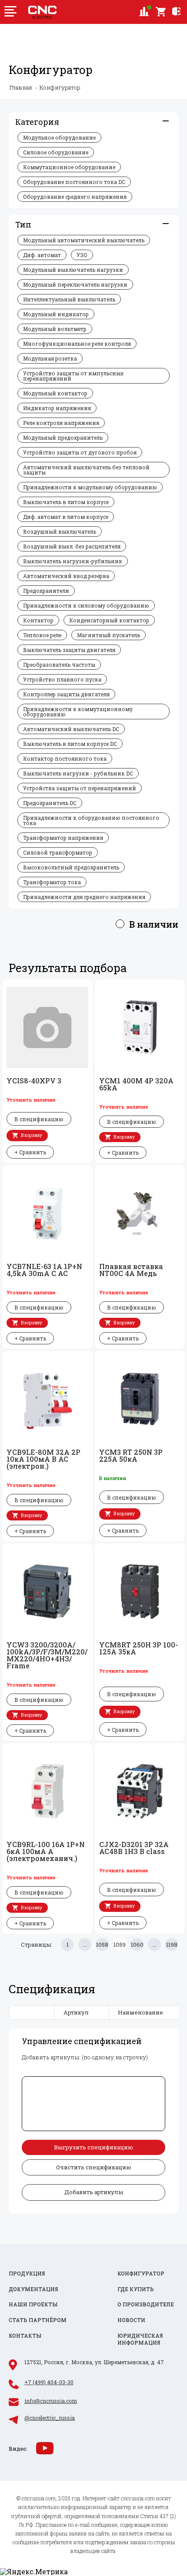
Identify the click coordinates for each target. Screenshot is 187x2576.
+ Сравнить (30, 1152)
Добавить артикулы (94, 2192)
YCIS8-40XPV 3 (34, 1081)
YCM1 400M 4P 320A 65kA (136, 1084)
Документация (33, 2289)
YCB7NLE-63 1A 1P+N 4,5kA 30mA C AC (44, 1270)
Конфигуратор (141, 2274)
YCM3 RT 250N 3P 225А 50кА (131, 1456)
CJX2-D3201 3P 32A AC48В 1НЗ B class (134, 1848)
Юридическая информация (140, 2339)
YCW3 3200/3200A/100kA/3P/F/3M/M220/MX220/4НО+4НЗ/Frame (47, 1655)
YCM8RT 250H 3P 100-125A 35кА (139, 1648)
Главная (21, 88)
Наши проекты (33, 2304)
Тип (23, 224)
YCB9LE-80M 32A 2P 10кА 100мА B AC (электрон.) (43, 1459)
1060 (137, 1945)
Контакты (25, 2336)
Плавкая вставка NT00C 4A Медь (131, 1270)
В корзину (32, 1135)
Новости (131, 2320)
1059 (120, 1945)
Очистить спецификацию (94, 2167)
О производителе (146, 2304)
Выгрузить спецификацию (93, 2147)
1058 (102, 1945)
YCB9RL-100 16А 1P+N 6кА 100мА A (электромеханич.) (46, 1851)
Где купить (136, 2289)
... (85, 1945)
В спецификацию (39, 1119)
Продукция (27, 2274)
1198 (172, 1945)
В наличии (154, 924)
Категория (37, 122)
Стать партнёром (38, 2320)
